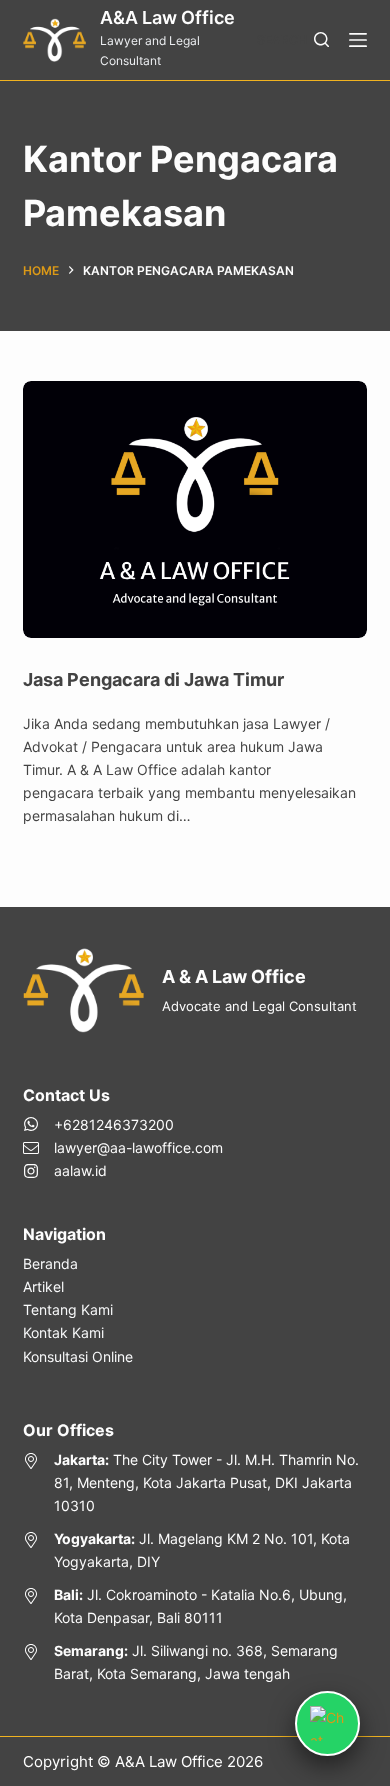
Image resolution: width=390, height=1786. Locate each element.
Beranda (50, 1263)
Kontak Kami (63, 1332)
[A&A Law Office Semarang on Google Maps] (194, 1662)
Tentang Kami (68, 1309)
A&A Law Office (167, 17)
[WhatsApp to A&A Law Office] (123, 1124)
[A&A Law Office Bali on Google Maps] (194, 1606)
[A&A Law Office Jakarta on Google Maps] (194, 1482)
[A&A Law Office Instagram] (123, 1170)
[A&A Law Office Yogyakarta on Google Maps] (194, 1550)
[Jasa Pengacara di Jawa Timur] (194, 509)
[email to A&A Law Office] (123, 1147)
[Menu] (358, 40)
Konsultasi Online (78, 1356)
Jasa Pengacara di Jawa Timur (153, 679)
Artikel (43, 1286)
